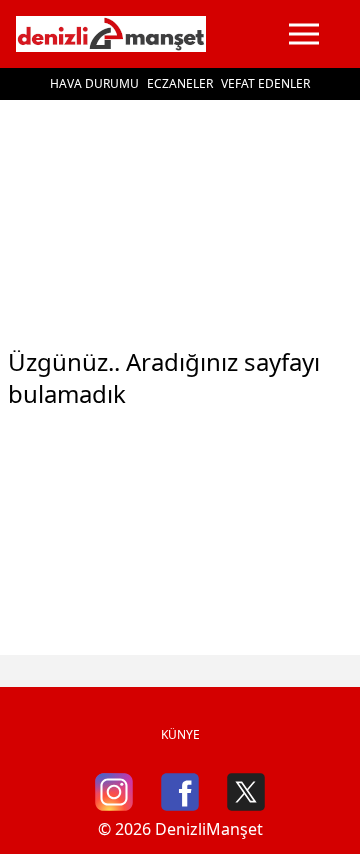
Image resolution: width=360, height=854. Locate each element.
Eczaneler (180, 83)
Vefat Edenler (265, 83)
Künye (180, 734)
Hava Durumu (94, 83)
